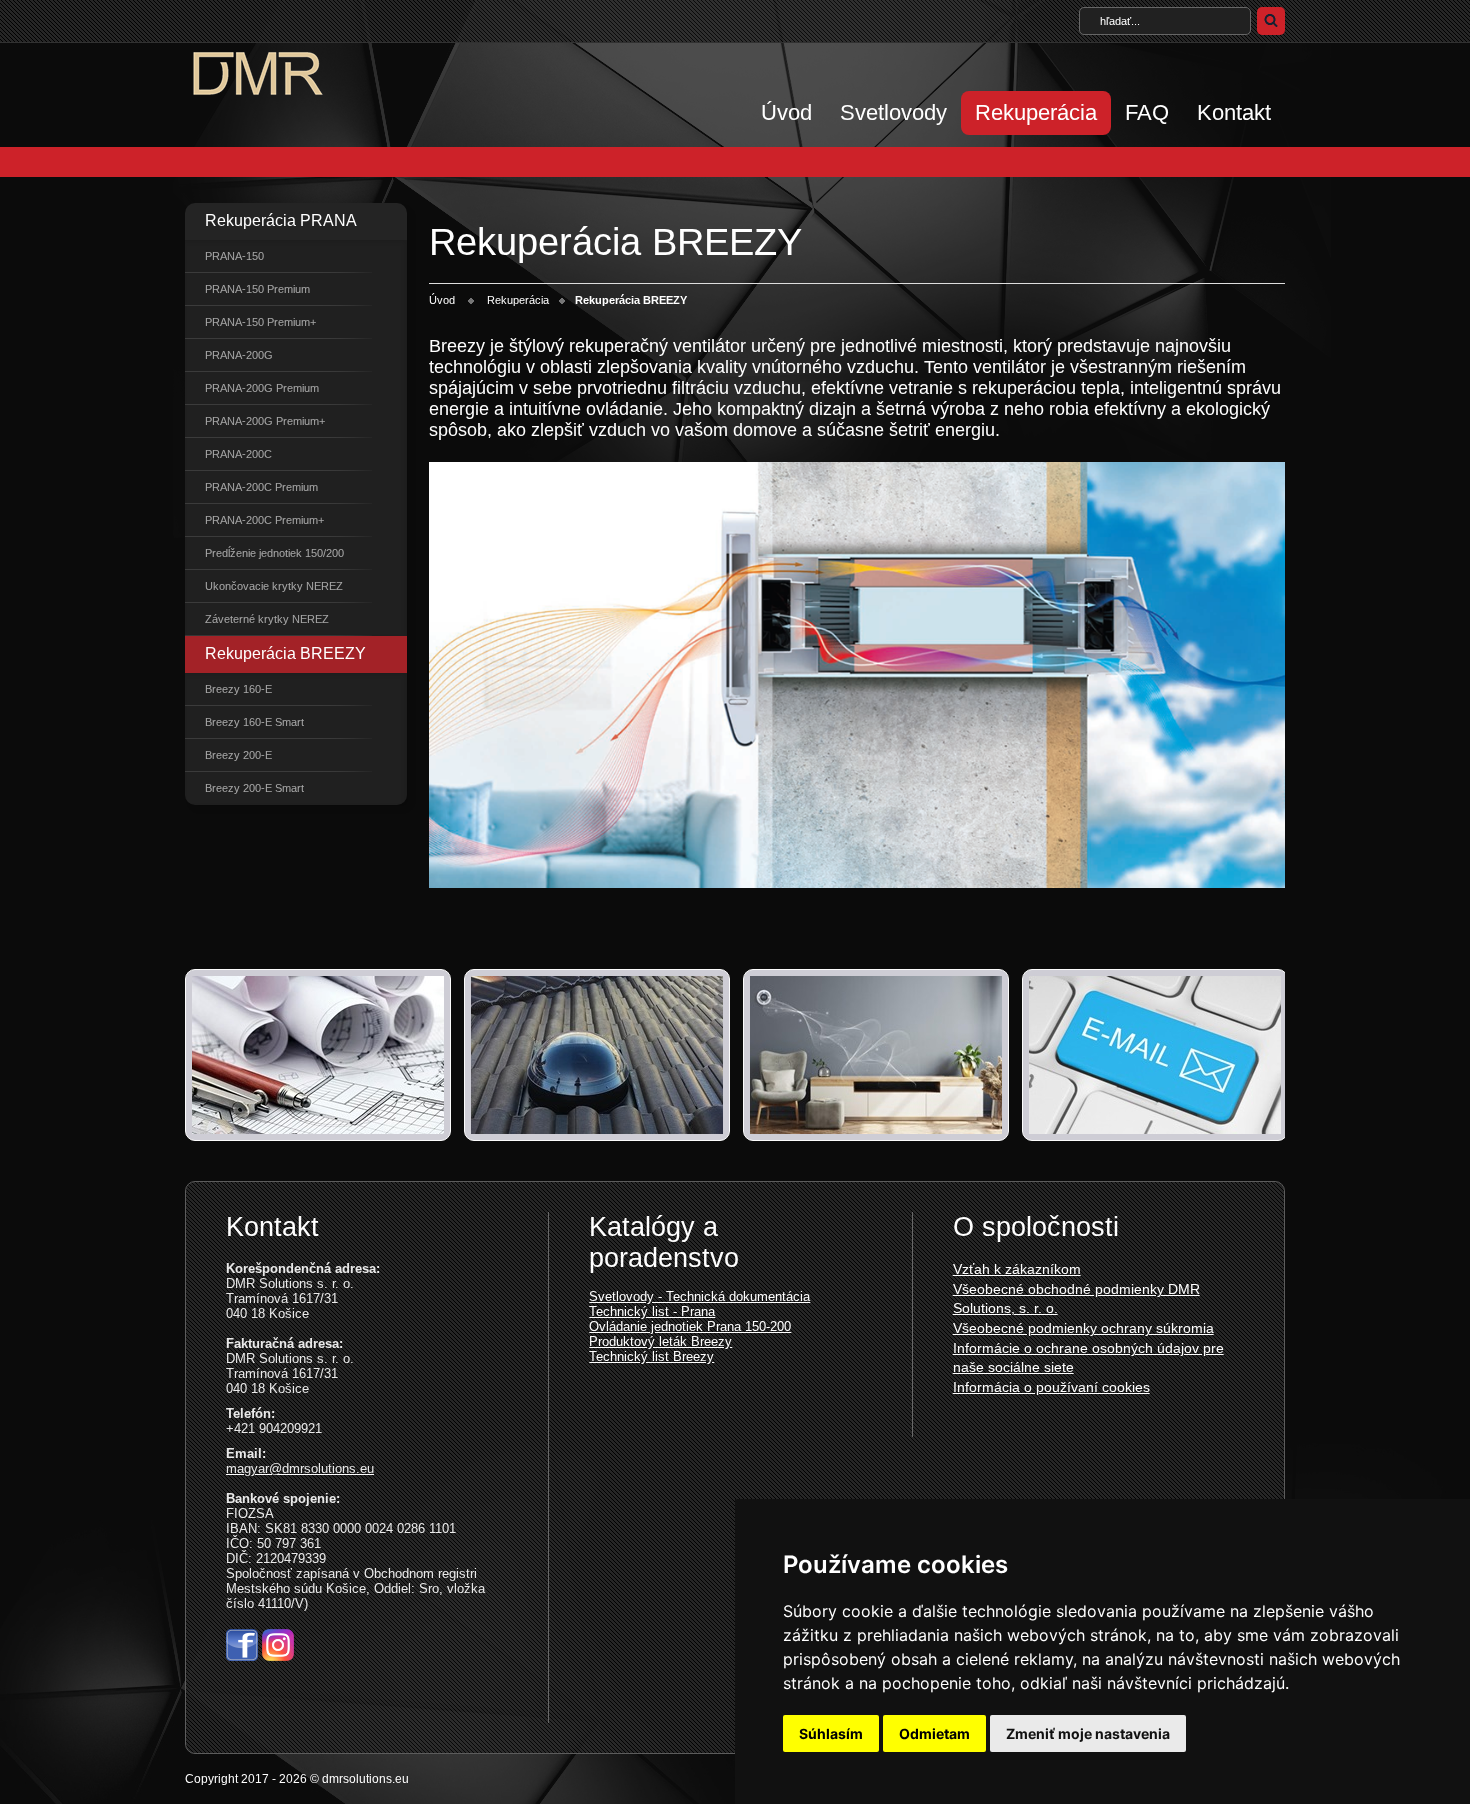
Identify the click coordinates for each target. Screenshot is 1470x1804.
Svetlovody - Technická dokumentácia (699, 1296)
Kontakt (1234, 112)
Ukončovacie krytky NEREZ (274, 586)
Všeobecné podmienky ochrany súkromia (1083, 1328)
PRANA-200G (239, 355)
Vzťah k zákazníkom (1017, 1269)
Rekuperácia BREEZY (285, 653)
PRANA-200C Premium (261, 487)
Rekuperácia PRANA (281, 220)
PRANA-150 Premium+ (260, 322)
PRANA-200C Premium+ (264, 520)
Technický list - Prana (652, 1311)
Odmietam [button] (934, 1733)
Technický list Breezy (651, 1356)
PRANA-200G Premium (262, 388)
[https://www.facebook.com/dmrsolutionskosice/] (242, 1655)
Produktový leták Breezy (660, 1341)
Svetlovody (893, 112)
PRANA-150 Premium (257, 289)
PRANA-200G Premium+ (265, 421)
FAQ (1147, 112)
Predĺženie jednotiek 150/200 (274, 553)
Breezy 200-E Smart (254, 788)
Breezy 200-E (238, 755)
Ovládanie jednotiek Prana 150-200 (690, 1326)
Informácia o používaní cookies (1051, 1387)
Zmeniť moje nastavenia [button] (1088, 1733)
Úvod (786, 112)
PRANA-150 (234, 256)
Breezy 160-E (238, 689)
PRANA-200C (238, 454)
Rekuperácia (1036, 112)
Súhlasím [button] (831, 1733)
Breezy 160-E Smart (254, 722)
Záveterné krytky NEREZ (267, 619)
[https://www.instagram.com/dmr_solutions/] (278, 1655)
